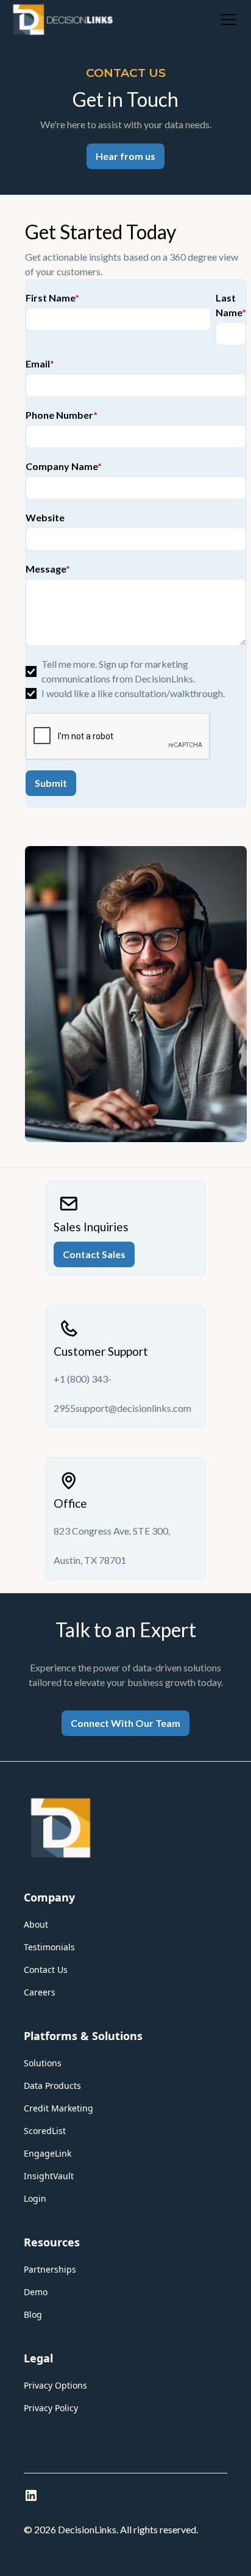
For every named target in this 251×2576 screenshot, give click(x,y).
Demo (36, 2292)
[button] (226, 20)
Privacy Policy (51, 2408)
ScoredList (45, 2131)
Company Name (64, 466)
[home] (63, 20)
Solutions (43, 2063)
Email (40, 364)
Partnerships (50, 2269)
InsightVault (49, 2176)
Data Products (52, 2086)
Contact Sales (94, 1254)
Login (35, 2198)
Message (48, 569)
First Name (52, 298)
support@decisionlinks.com (133, 1408)
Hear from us (125, 156)
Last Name (231, 305)
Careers (40, 1992)
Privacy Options (55, 2385)
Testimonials (49, 1947)
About (36, 1924)
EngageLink (48, 2153)
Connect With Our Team (125, 1723)
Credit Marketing (58, 2108)
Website (45, 517)
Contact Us (46, 1970)
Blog (33, 2314)
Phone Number (62, 415)
